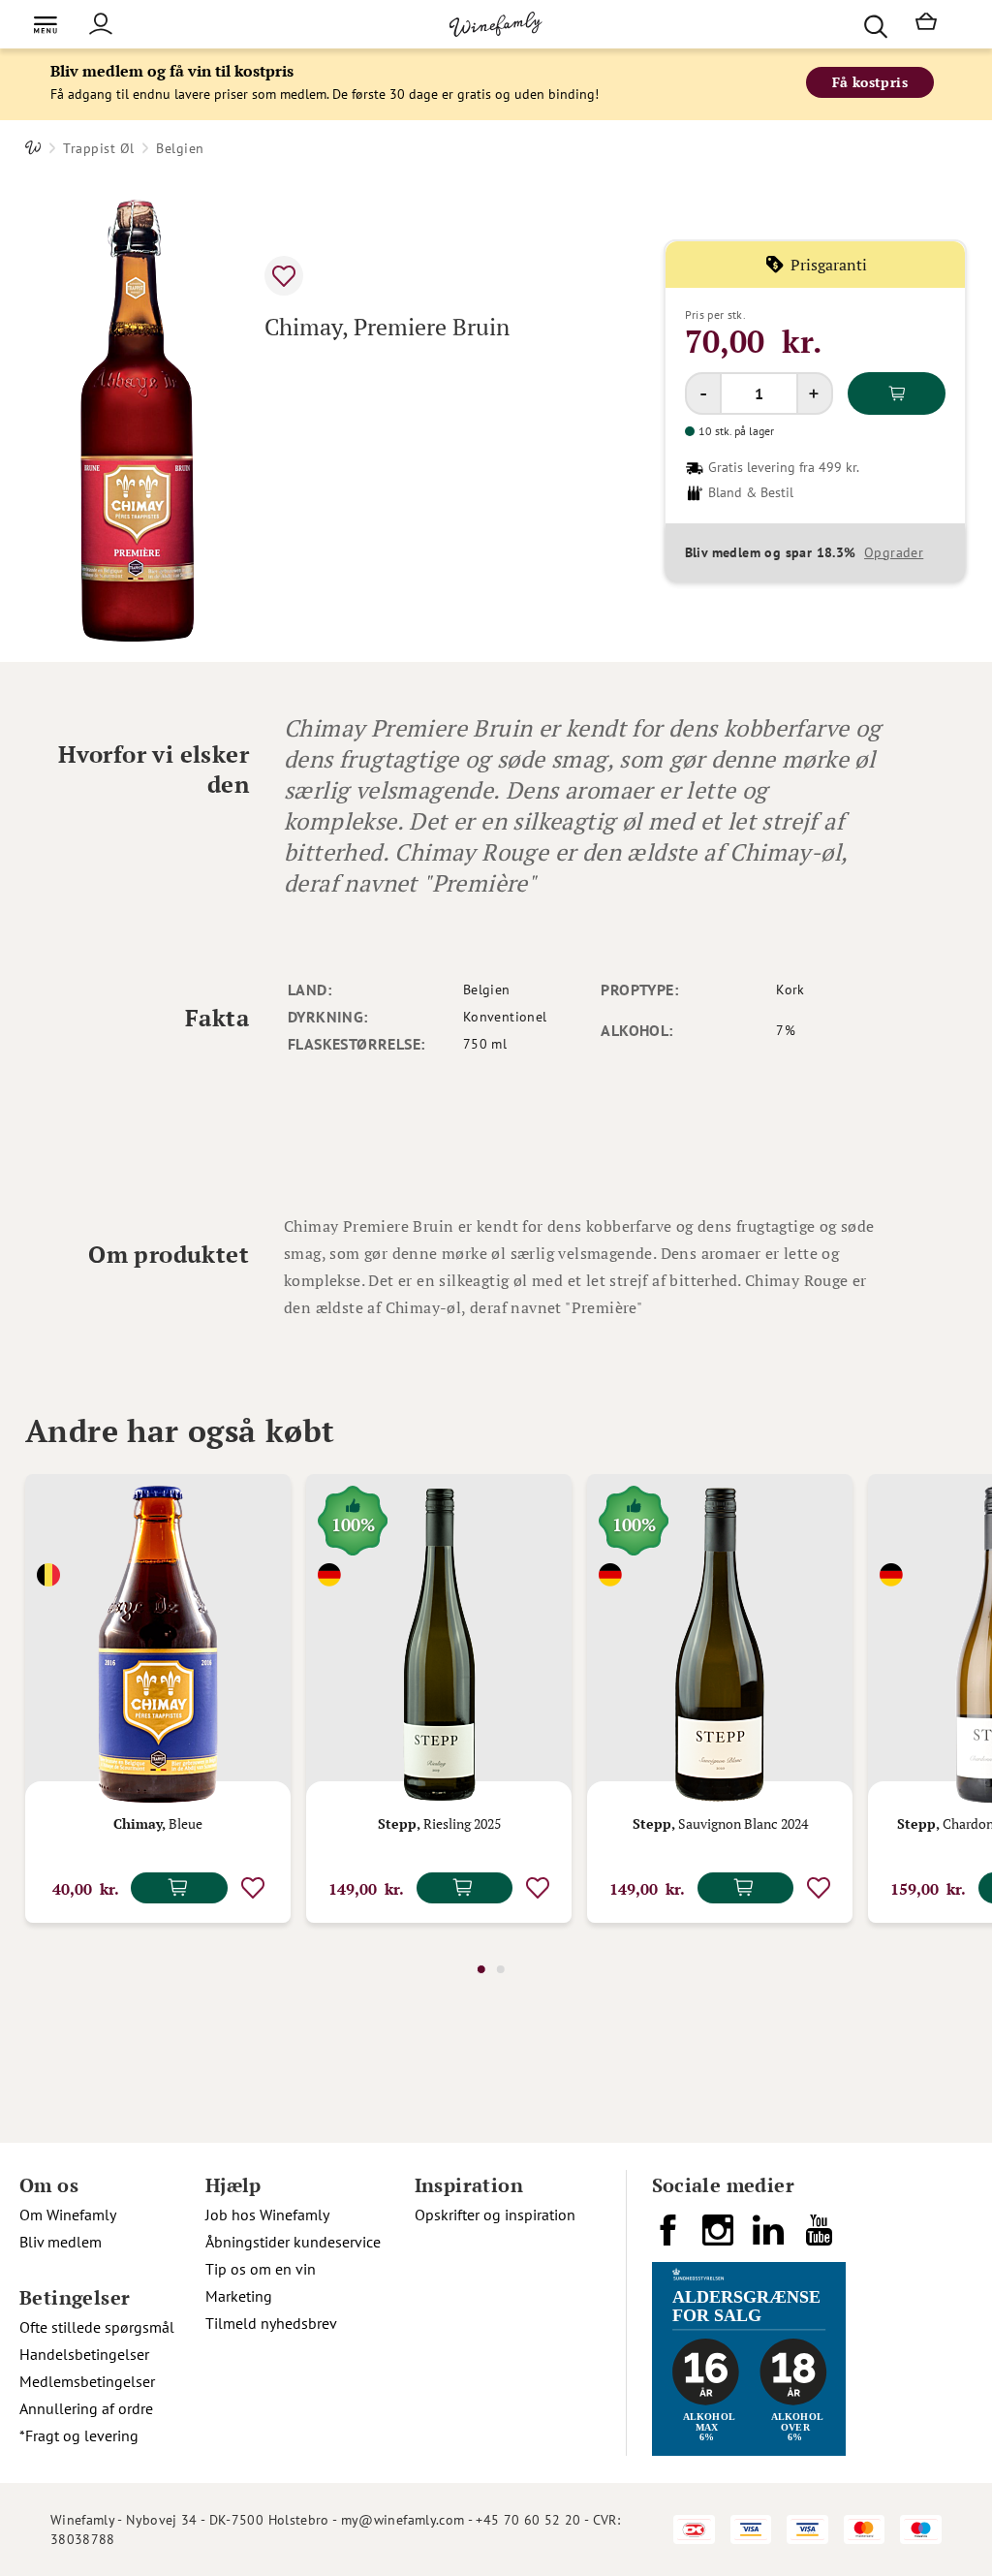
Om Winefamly (68, 2215)
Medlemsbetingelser (87, 2381)
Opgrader (894, 552)
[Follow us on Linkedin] (770, 2238)
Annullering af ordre (86, 2408)
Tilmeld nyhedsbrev (271, 2323)
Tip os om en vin (261, 2269)
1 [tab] (481, 1969)
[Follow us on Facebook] (669, 2238)
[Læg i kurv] (897, 393)
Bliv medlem (61, 2242)
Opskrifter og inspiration (495, 2215)
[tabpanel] (158, 1698)
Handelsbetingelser (84, 2354)
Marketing (239, 2296)
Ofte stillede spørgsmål (97, 2327)
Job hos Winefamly (267, 2215)
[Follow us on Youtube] (821, 2238)
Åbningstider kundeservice (293, 2242)
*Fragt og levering (79, 2435)
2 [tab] (501, 1969)
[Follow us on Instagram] (720, 2238)
